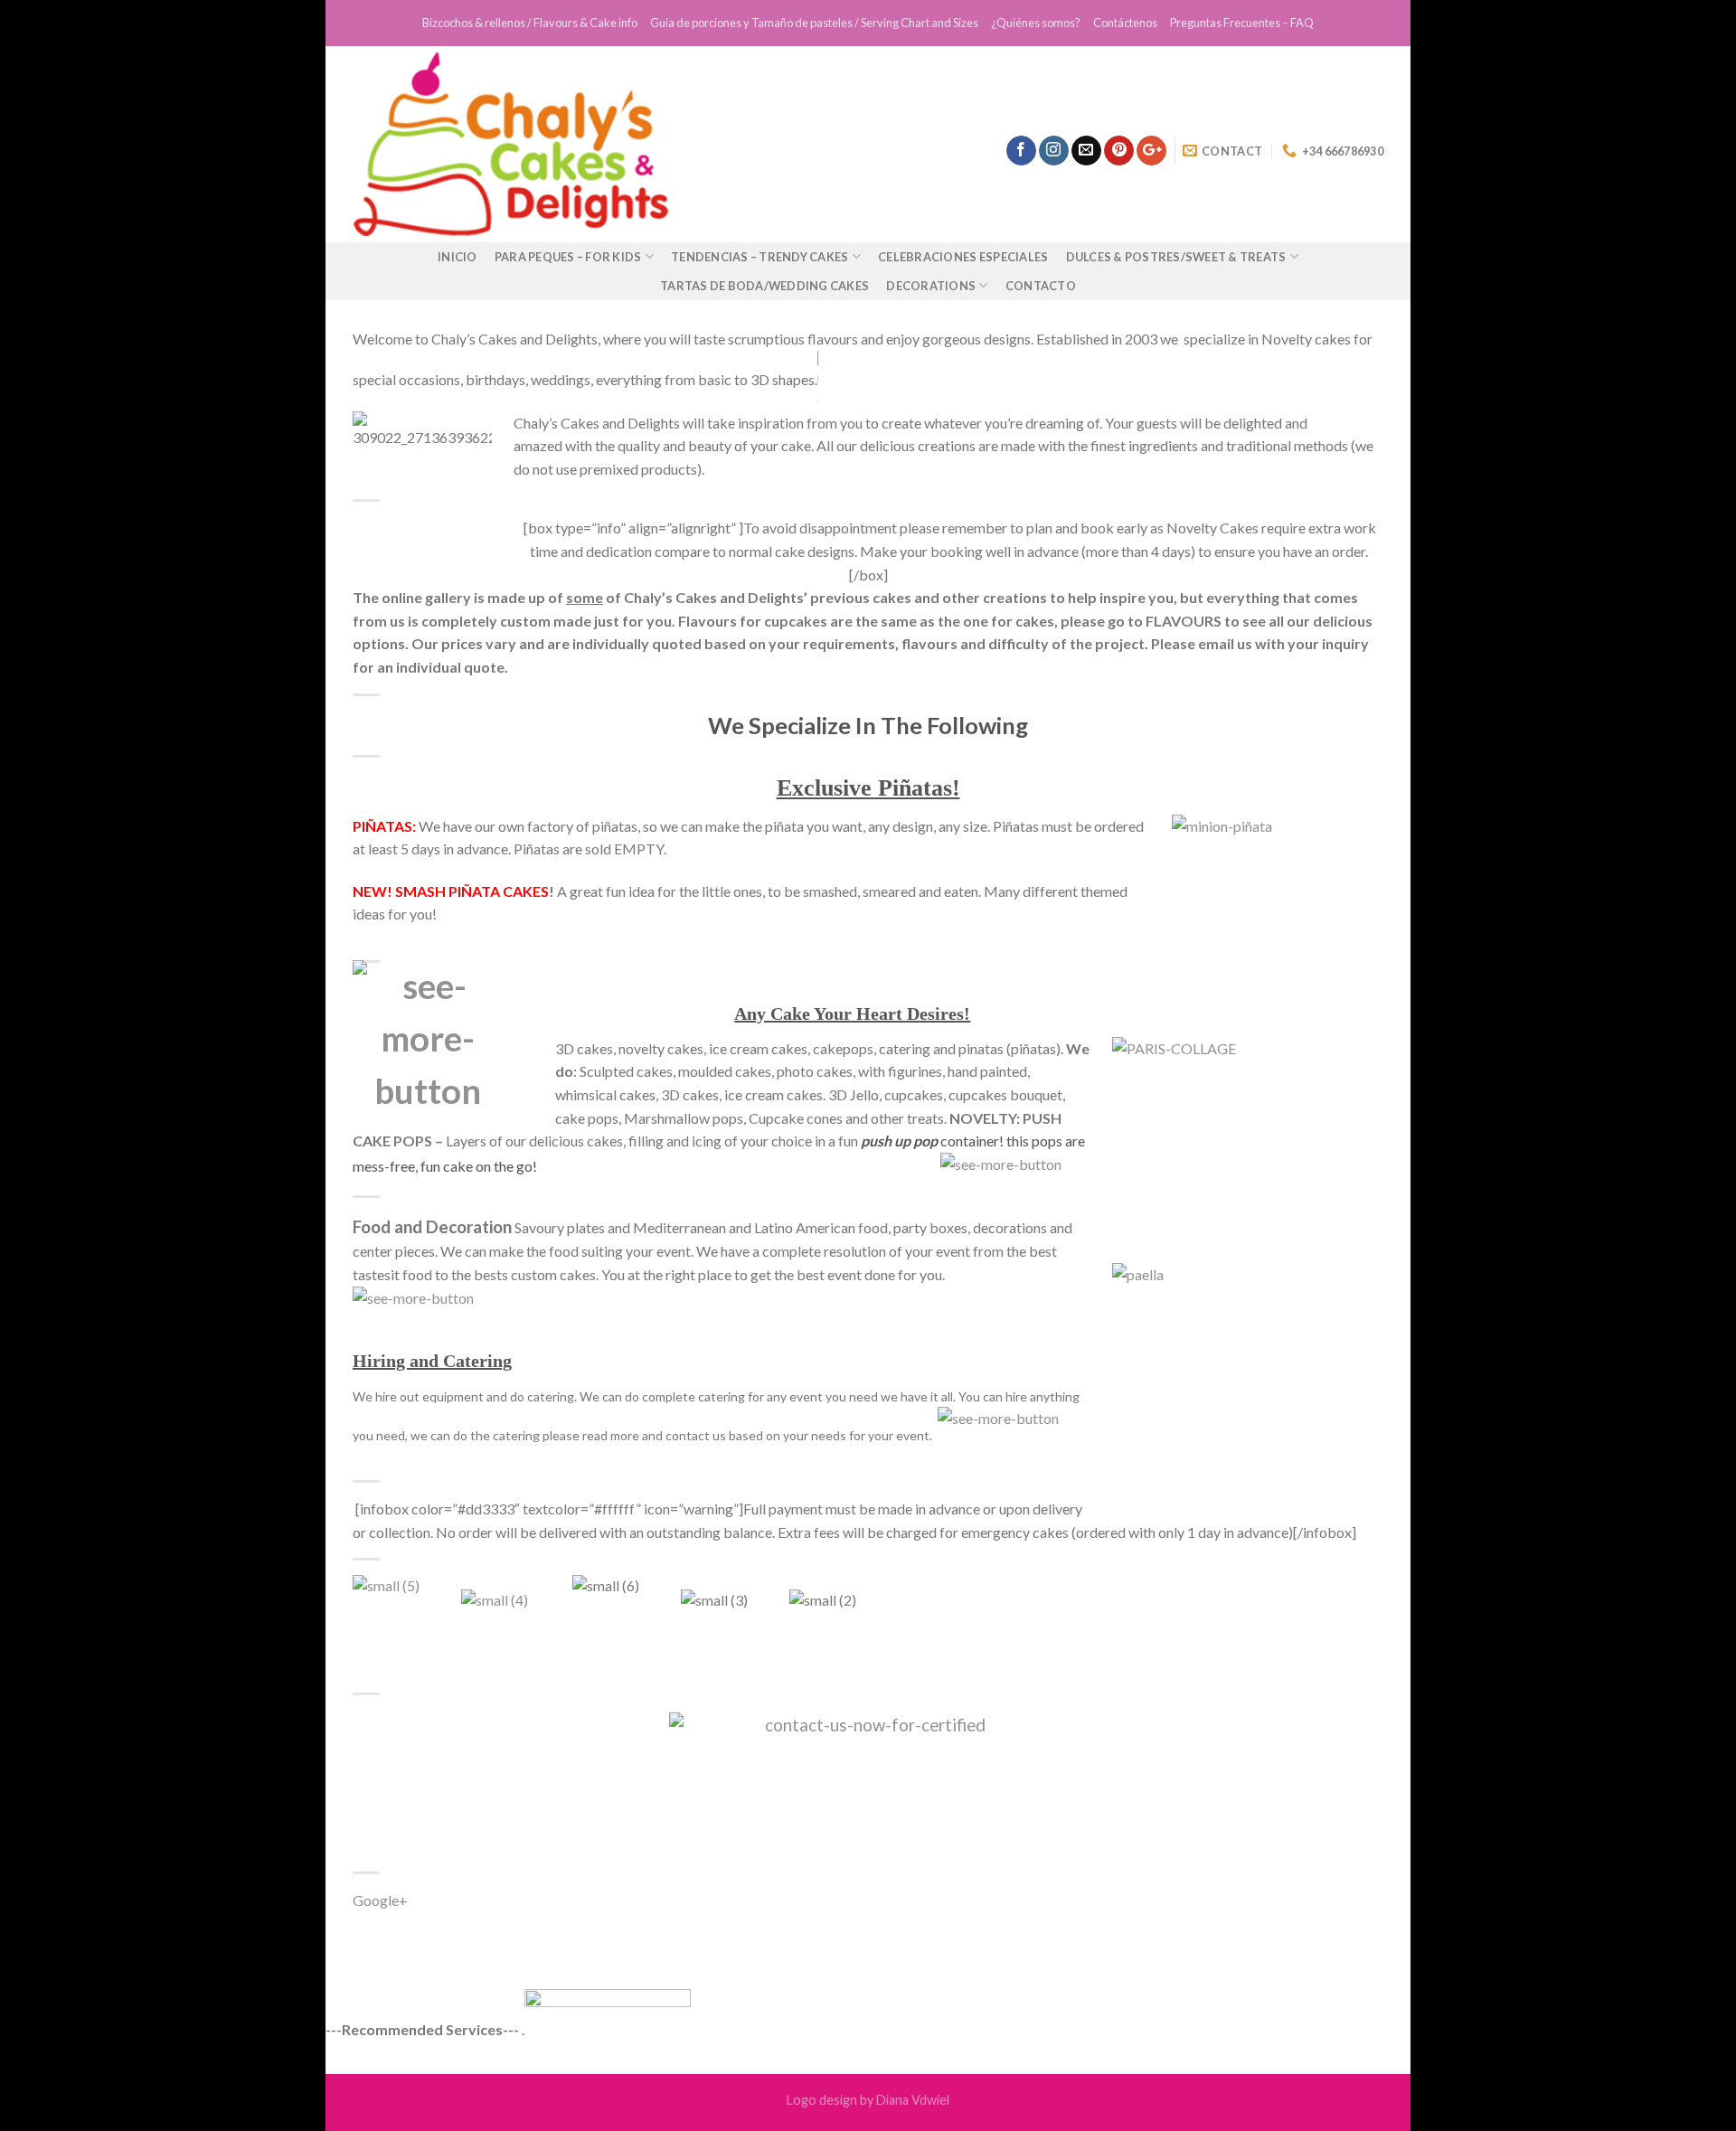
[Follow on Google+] (1151, 151)
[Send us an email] (1086, 151)
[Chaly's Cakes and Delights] (619, 144)
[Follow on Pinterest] (1119, 151)
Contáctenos (1125, 23)
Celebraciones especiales (963, 257)
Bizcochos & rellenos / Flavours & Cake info (530, 23)
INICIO (458, 257)
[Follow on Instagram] (1054, 151)
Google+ (380, 1900)
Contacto (1041, 286)
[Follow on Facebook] (1021, 151)
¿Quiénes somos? (1036, 23)
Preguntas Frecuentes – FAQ (1242, 23)
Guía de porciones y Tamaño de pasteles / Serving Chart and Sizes (814, 23)
